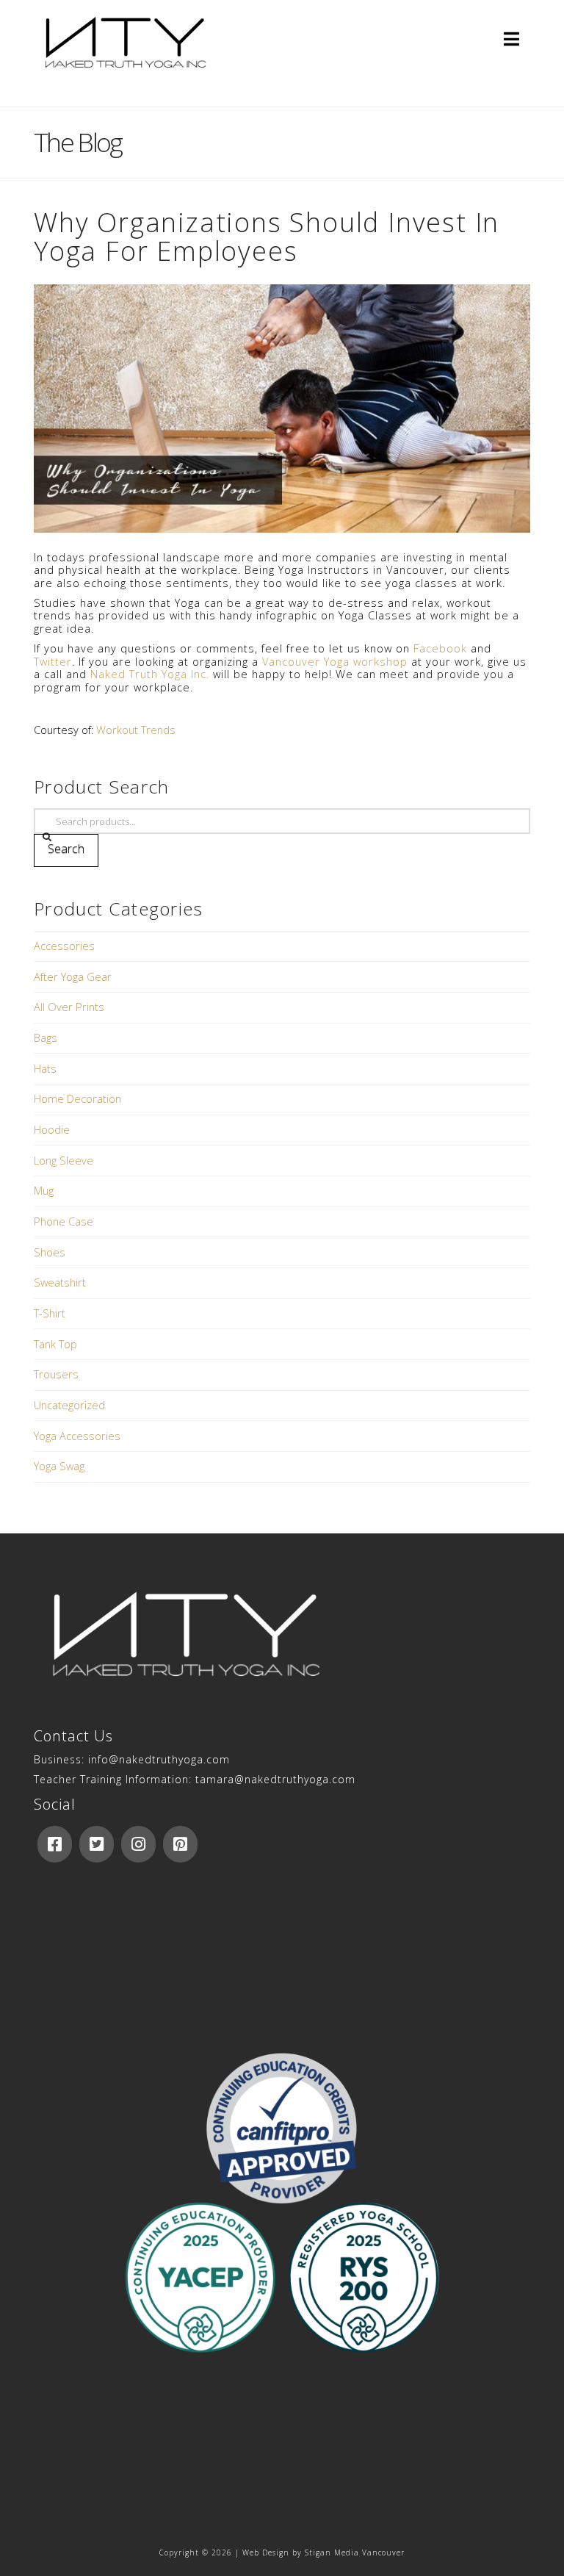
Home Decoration (77, 1098)
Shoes (50, 1252)
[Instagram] (138, 1844)
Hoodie (52, 1129)
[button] (511, 39)
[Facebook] (55, 1844)
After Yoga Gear (73, 976)
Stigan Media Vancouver (355, 2552)
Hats (45, 1068)
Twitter (53, 661)
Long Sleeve (64, 1160)
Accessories (64, 946)
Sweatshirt (60, 1282)
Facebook (440, 648)
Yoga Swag (59, 1466)
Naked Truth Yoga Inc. (150, 674)
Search (66, 849)
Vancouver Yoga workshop (335, 661)
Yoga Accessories (77, 1436)
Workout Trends (136, 730)
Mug (44, 1190)
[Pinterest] (180, 1844)
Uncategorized (69, 1405)
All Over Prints (69, 1007)
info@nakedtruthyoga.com (159, 1759)
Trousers (56, 1374)
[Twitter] (97, 1844)
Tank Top (55, 1344)
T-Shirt (50, 1313)
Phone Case (64, 1221)
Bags (46, 1037)
